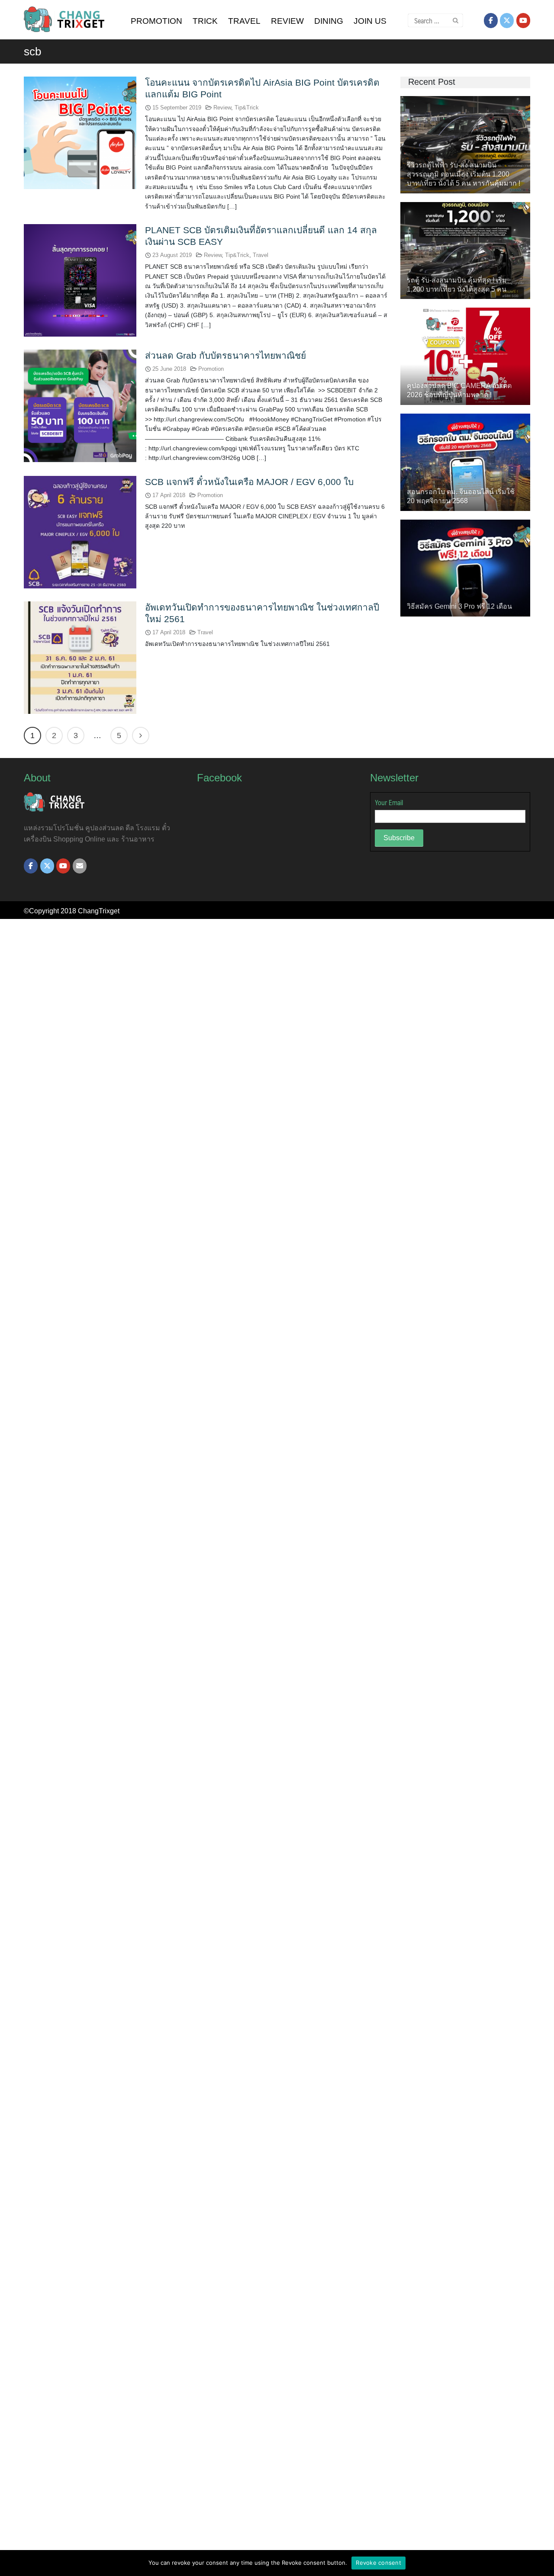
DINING (329, 21)
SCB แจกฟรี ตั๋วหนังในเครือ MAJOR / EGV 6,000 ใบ (249, 482)
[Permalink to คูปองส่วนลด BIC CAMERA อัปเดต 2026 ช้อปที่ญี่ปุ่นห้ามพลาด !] (465, 356)
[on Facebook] (491, 21)
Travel (261, 255)
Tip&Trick (247, 108)
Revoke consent (378, 2563)
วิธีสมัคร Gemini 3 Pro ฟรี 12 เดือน (459, 606)
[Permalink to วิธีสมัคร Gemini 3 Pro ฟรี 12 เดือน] (465, 567)
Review (222, 108)
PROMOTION (156, 21)
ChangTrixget (99, 911)
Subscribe (399, 838)
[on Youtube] (523, 21)
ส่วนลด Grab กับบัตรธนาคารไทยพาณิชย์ (225, 355)
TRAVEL (244, 21)
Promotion (211, 369)
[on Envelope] (80, 866)
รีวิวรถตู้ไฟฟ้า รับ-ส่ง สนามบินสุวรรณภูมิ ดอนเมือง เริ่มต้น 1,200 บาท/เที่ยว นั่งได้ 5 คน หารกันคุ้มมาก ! (464, 174)
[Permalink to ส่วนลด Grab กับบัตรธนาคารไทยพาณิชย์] (80, 405)
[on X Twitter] (507, 21)
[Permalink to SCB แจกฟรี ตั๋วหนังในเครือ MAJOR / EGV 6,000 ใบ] (80, 532)
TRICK (205, 21)
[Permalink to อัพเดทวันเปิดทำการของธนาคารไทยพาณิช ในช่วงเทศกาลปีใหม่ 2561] (80, 657)
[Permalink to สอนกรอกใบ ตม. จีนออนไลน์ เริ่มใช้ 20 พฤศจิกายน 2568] (465, 461)
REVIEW (287, 21)
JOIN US (370, 21)
